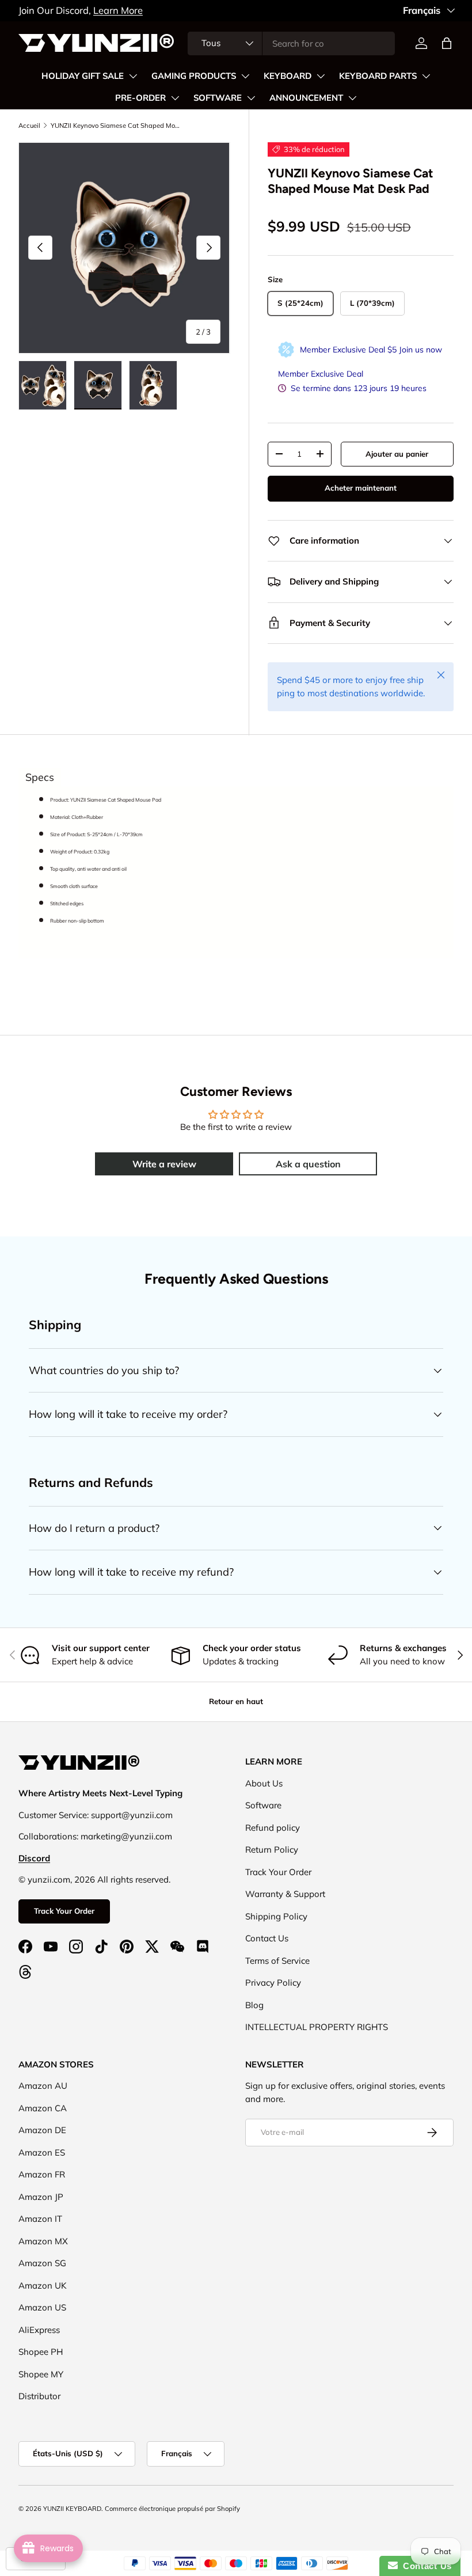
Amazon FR (42, 2174)
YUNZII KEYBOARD (72, 2509)
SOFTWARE (218, 98)
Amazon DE (42, 2130)
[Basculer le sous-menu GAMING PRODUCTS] (245, 76)
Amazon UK (43, 2285)
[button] (447, 43)
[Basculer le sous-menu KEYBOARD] (321, 76)
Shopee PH (41, 2352)
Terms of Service (277, 1961)
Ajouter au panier (397, 454)
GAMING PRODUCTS (194, 76)
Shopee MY (41, 2374)
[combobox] (291, 43)
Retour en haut (236, 1701)
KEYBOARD (288, 76)
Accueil (29, 126)
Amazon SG (42, 2263)
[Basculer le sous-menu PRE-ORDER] (175, 98)
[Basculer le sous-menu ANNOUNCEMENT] (352, 98)
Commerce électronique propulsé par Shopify (172, 2509)
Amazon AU (43, 2086)
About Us (264, 1783)
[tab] (40, 777)
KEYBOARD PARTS (378, 76)
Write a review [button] (164, 1164)
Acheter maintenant (361, 488)
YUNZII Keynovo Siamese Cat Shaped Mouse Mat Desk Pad (115, 126)
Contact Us (267, 1938)
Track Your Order (64, 1911)
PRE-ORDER (140, 98)
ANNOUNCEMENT (306, 98)
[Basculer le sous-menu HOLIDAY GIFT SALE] (133, 76)
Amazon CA (43, 2108)
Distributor (39, 2396)
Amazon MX (43, 2241)
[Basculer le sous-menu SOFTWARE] (251, 98)
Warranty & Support (285, 1894)
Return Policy (272, 1850)
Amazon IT (40, 2219)
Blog (254, 2005)
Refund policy (273, 1828)
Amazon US (42, 2307)
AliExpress (39, 2330)
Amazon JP (41, 2197)
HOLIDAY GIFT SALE (83, 76)
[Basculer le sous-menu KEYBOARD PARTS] (426, 76)
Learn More (118, 10)
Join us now (420, 350)
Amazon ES (42, 2152)
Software (263, 1805)
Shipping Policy (276, 1916)
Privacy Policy (273, 1983)
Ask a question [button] (308, 1164)
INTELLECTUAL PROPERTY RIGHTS (317, 2027)
